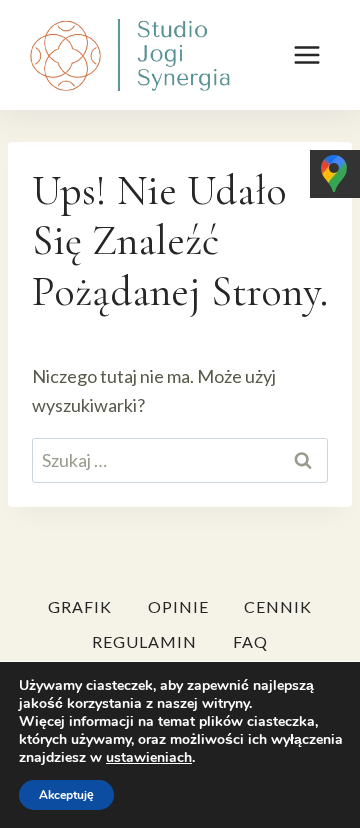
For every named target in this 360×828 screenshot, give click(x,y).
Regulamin (144, 641)
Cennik (278, 606)
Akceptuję (66, 795)
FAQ (250, 641)
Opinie (178, 606)
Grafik (80, 606)
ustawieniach (149, 758)
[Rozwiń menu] (306, 54)
